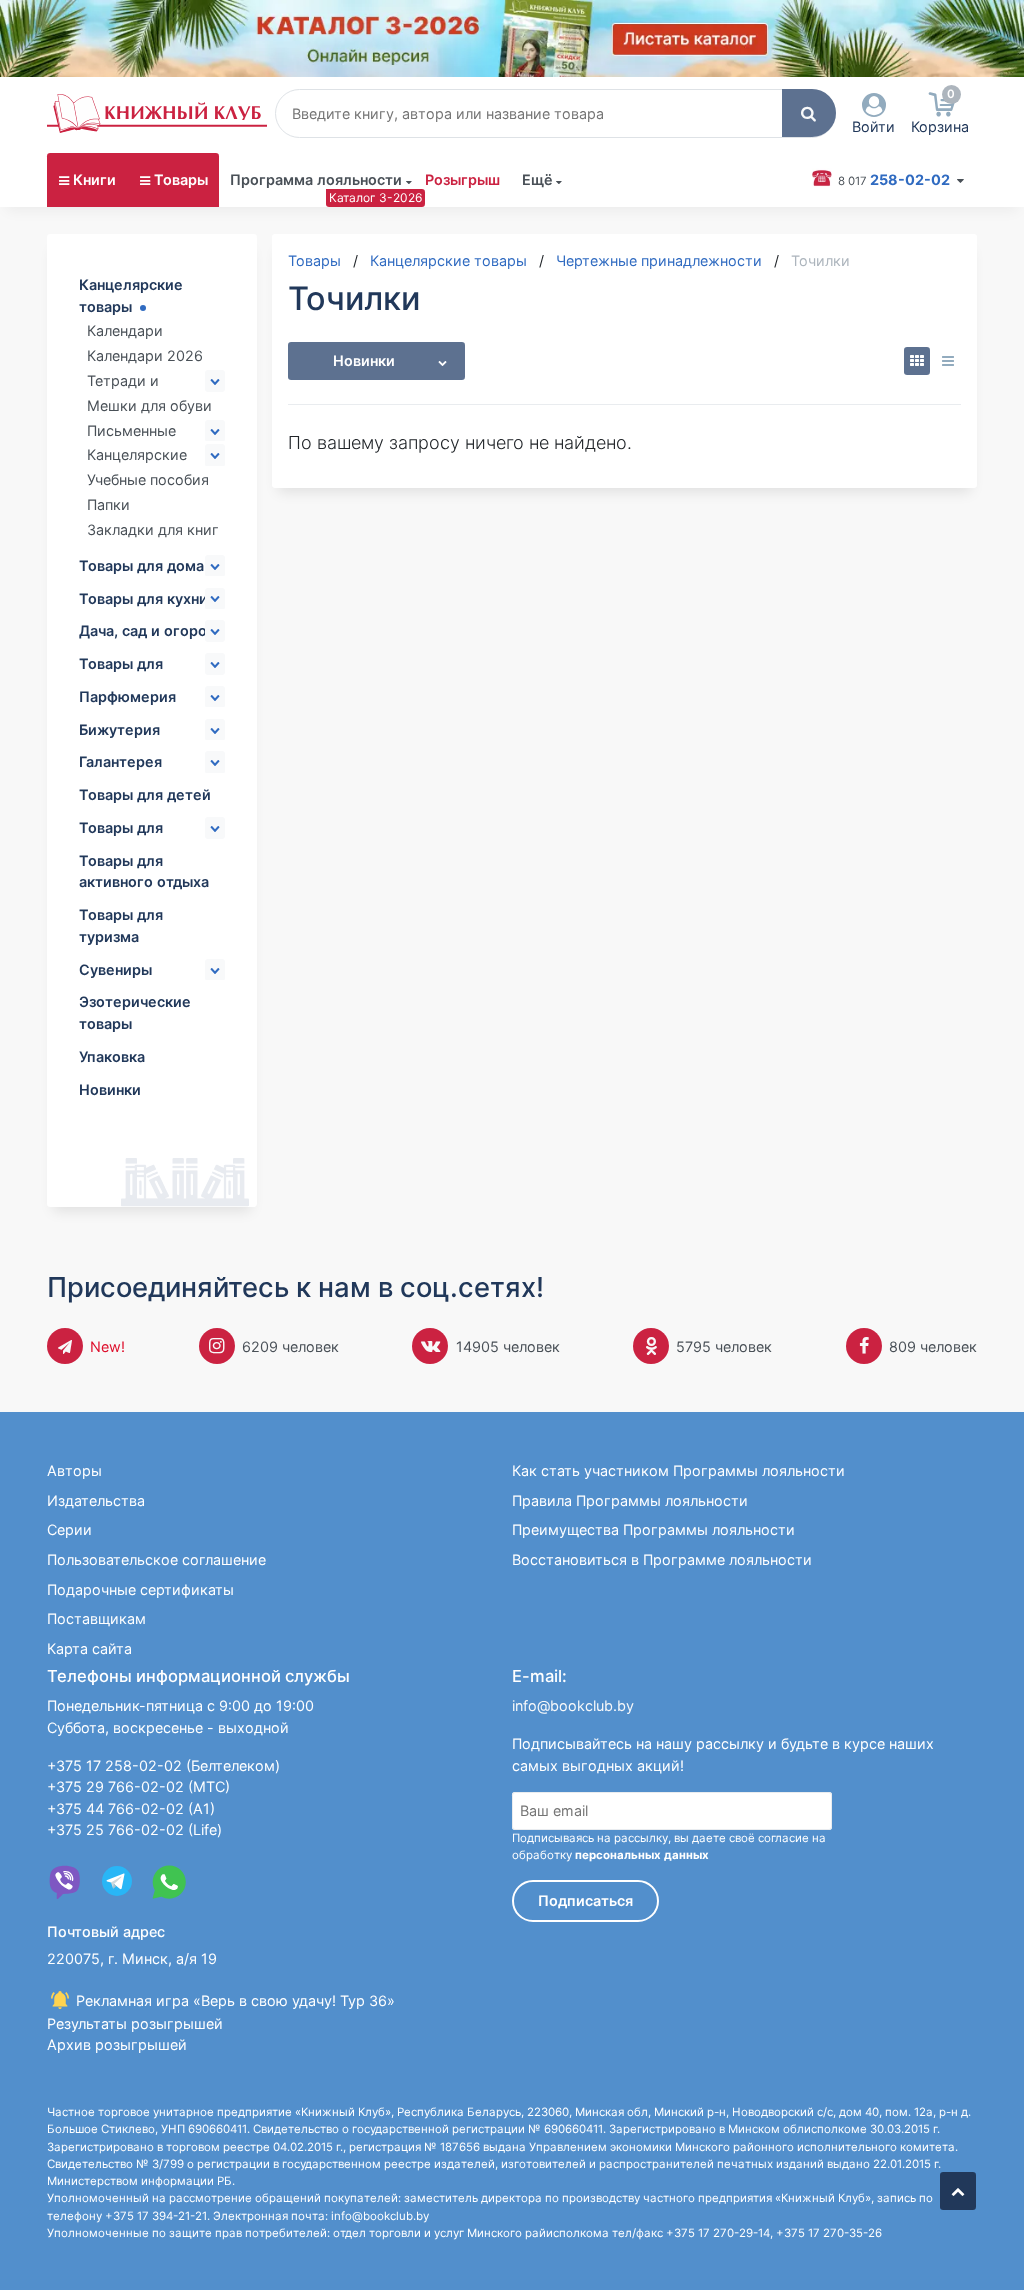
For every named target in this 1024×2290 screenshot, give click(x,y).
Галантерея (120, 761)
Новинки (110, 1089)
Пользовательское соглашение (156, 1559)
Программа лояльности (316, 179)
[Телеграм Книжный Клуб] (117, 1882)
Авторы (74, 1470)
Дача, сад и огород (147, 630)
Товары (181, 179)
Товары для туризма (121, 925)
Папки (108, 504)
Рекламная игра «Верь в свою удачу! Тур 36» (233, 2000)
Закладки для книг (153, 529)
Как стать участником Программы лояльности (678, 1470)
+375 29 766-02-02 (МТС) (138, 1786)
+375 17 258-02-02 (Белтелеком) (163, 1765)
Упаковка (112, 1056)
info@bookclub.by (573, 1705)
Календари (125, 330)
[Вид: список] (947, 361)
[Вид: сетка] (917, 361)
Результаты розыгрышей (135, 2023)
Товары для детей (145, 794)
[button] (809, 113)
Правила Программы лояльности (630, 1500)
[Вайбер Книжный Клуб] (65, 1882)
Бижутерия (119, 729)
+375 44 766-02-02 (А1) (131, 1808)
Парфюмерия (127, 696)
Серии (69, 1529)
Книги (94, 179)
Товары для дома (141, 565)
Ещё (537, 179)
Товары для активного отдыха (144, 871)
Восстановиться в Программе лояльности (662, 1559)
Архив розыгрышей (117, 2044)
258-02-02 (895, 179)
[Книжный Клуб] (157, 113)
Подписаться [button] (585, 1900)
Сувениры (115, 969)
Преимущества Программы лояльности (653, 1529)
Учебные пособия (148, 479)
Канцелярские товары (131, 295)
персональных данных (642, 1855)
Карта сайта (89, 1648)
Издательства (96, 1500)
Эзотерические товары (135, 1012)
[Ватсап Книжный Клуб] (169, 1882)
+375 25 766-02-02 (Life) (134, 1829)
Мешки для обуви (149, 405)
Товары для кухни (143, 598)
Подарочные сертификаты (140, 1589)
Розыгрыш (462, 179)
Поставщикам (96, 1618)
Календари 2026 (145, 355)
